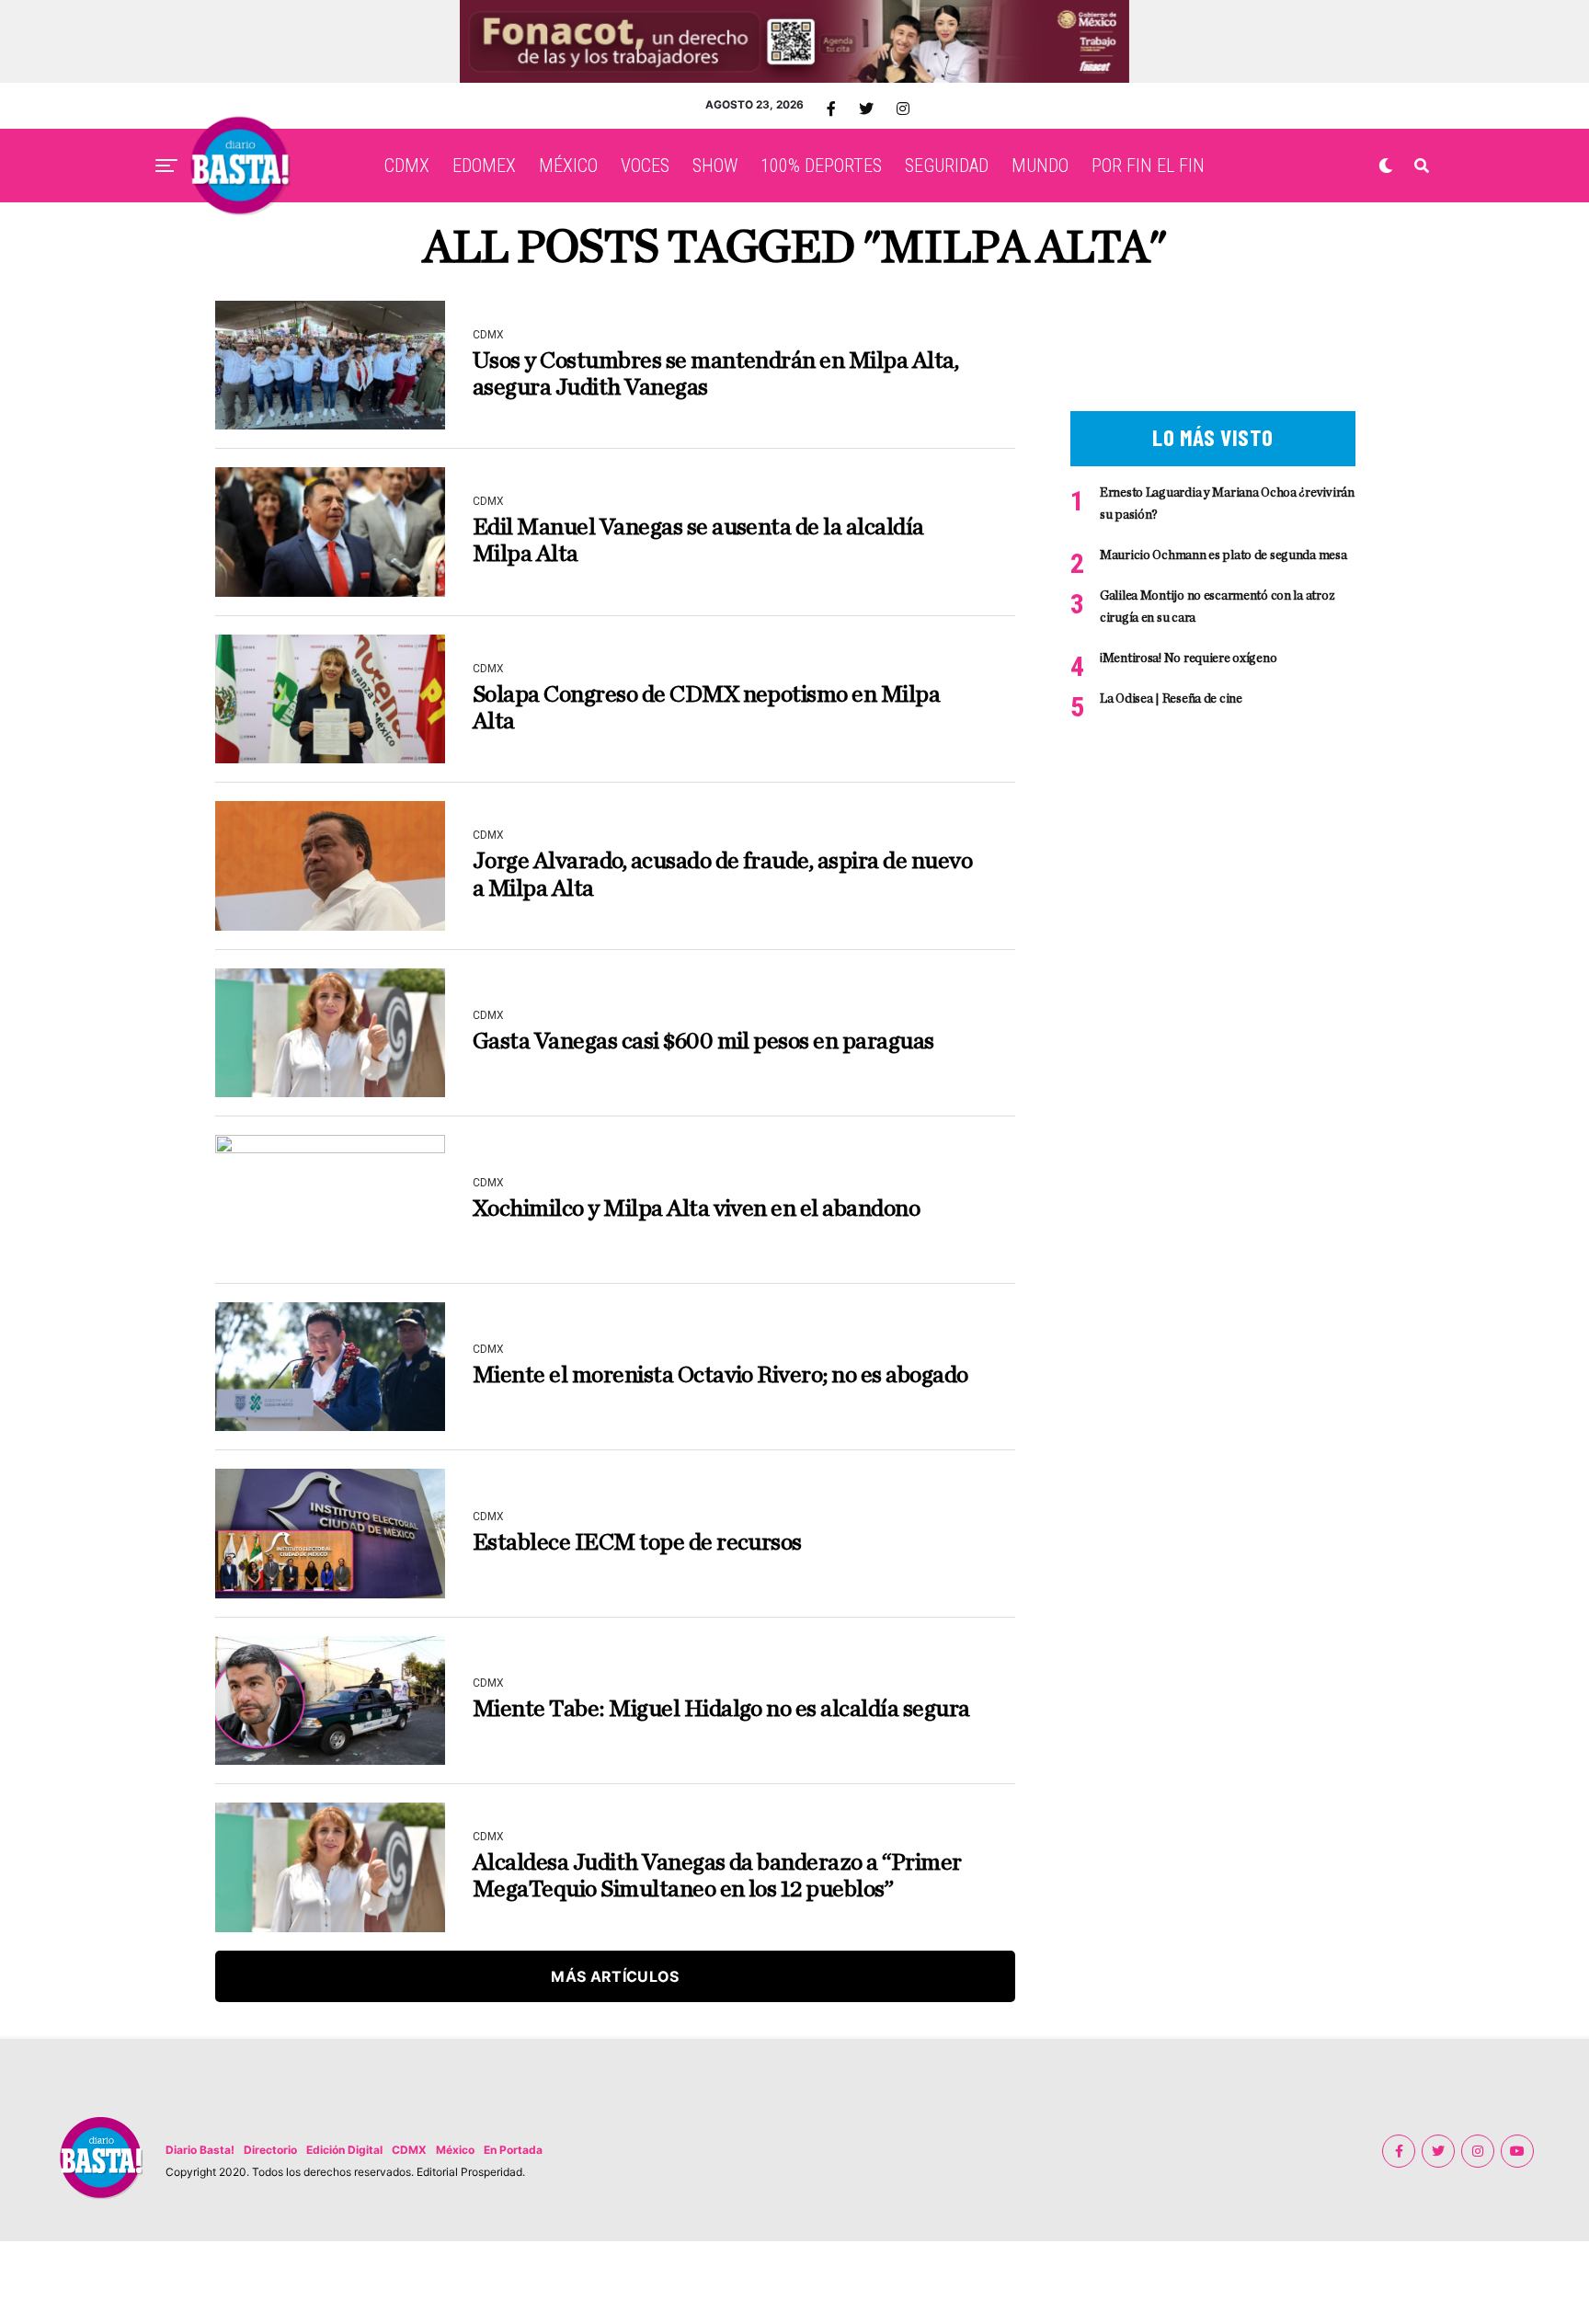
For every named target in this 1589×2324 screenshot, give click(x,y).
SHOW (715, 166)
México (455, 2150)
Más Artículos (615, 1976)
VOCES (645, 166)
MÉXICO (568, 166)
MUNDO (1040, 166)
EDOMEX (484, 166)
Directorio (270, 2150)
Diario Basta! (200, 2150)
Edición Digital (344, 2150)
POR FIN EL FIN (1148, 166)
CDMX (407, 166)
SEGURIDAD (947, 166)
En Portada (513, 2150)
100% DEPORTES (821, 166)
